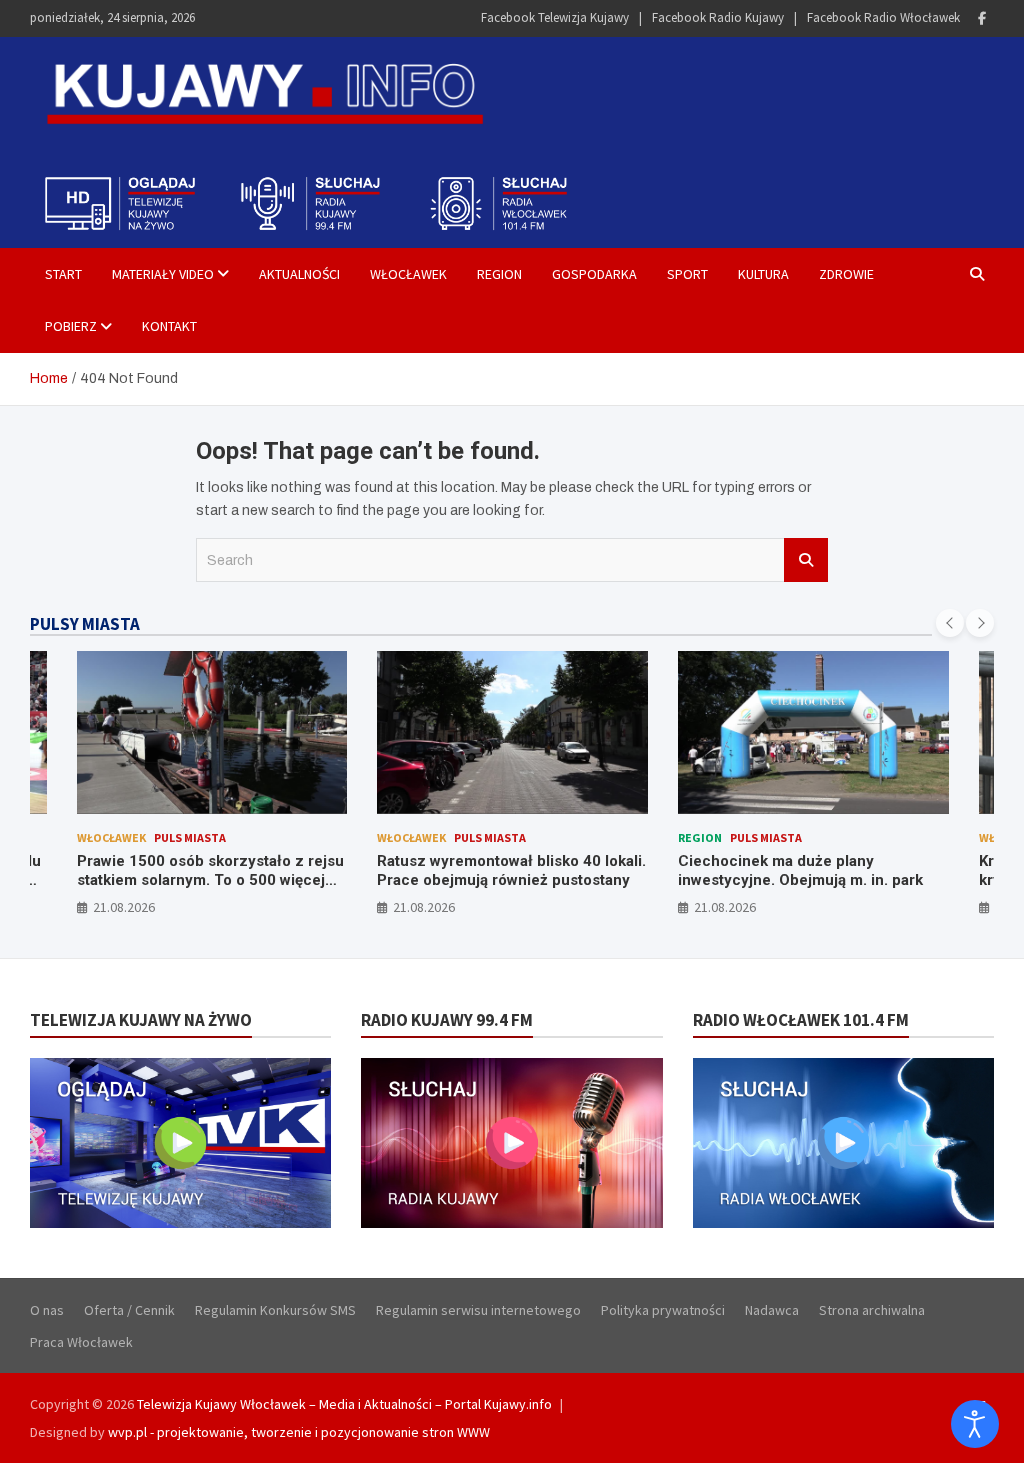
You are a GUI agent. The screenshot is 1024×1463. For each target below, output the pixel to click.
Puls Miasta (190, 837)
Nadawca (772, 1310)
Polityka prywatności (663, 1310)
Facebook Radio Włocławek (883, 17)
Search (806, 560)
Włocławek (408, 274)
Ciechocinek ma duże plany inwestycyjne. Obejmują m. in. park (800, 871)
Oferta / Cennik (129, 1310)
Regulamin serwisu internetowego (478, 1310)
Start (63, 274)
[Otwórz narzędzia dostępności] (975, 1424)
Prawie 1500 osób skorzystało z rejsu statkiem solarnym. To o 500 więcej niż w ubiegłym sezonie (210, 880)
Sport (687, 274)
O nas (47, 1310)
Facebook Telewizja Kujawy (555, 17)
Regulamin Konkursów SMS (275, 1310)
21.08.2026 (124, 907)
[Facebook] (982, 18)
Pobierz (71, 326)
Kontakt (169, 326)
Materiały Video (163, 274)
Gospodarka (594, 274)
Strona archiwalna (872, 1310)
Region (499, 274)
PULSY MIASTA (85, 624)
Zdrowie (846, 274)
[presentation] (950, 623)
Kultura (763, 274)
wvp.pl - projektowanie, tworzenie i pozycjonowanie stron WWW (299, 1432)
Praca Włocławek (81, 1342)
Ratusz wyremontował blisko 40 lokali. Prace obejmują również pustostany (511, 871)
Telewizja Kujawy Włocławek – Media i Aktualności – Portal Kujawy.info (344, 1404)
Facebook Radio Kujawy (718, 17)
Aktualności (299, 274)
